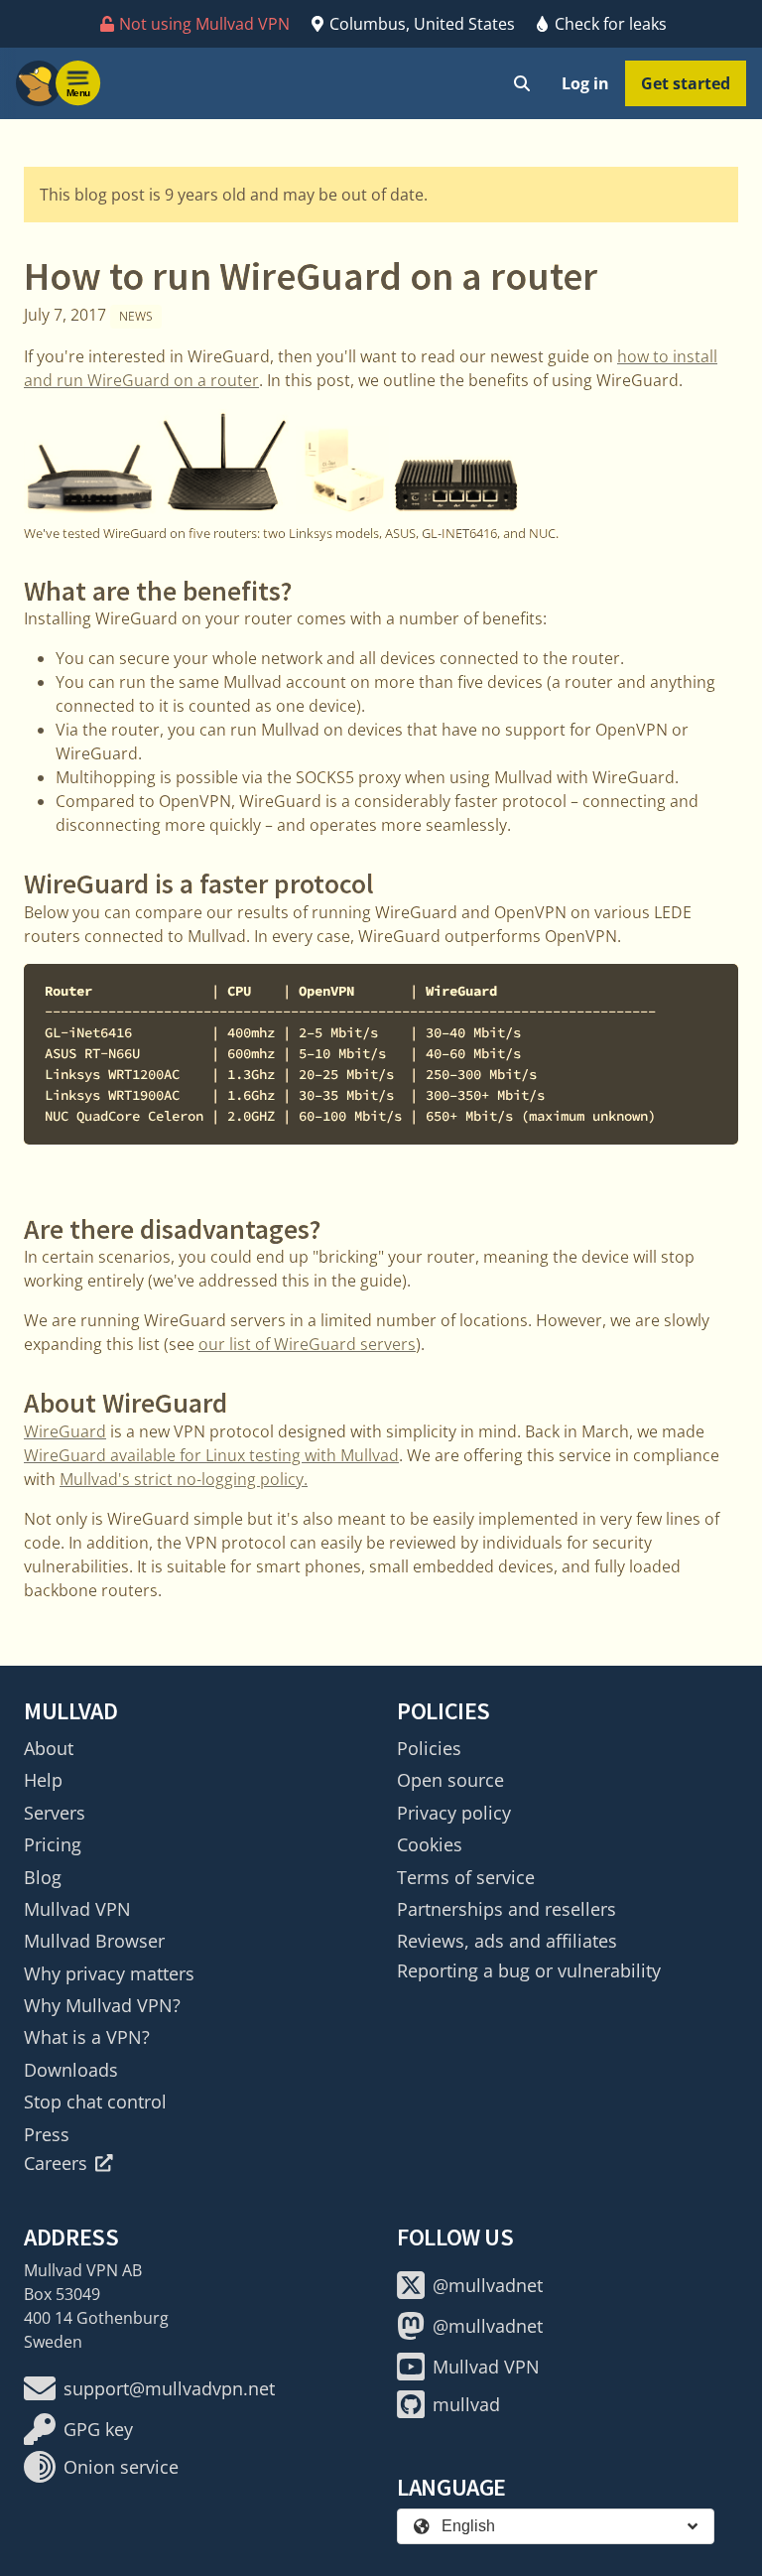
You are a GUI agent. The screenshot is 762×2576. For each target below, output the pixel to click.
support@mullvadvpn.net (169, 2388)
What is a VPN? (87, 2037)
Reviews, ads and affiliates (507, 1941)
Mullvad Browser (94, 1941)
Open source (450, 1780)
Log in (585, 83)
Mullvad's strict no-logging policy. (184, 1479)
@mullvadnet (488, 2285)
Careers (56, 2163)
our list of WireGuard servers (307, 1344)
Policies (429, 1748)
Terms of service (466, 1877)
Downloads (71, 2070)
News (136, 316)
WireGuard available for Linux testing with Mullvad (211, 1455)
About (49, 1748)
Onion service (121, 2467)
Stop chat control (95, 2101)
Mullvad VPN (77, 1909)
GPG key (98, 2429)
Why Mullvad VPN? (102, 2005)
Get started (686, 83)
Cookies (430, 1844)
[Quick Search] (522, 83)
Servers (55, 1813)
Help (43, 1780)
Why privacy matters (109, 1973)
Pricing (53, 1844)
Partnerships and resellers (507, 1909)
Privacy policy (454, 1813)
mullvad (466, 2404)
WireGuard (65, 1431)
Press (47, 2134)
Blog (43, 1877)
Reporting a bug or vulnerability (529, 1970)
